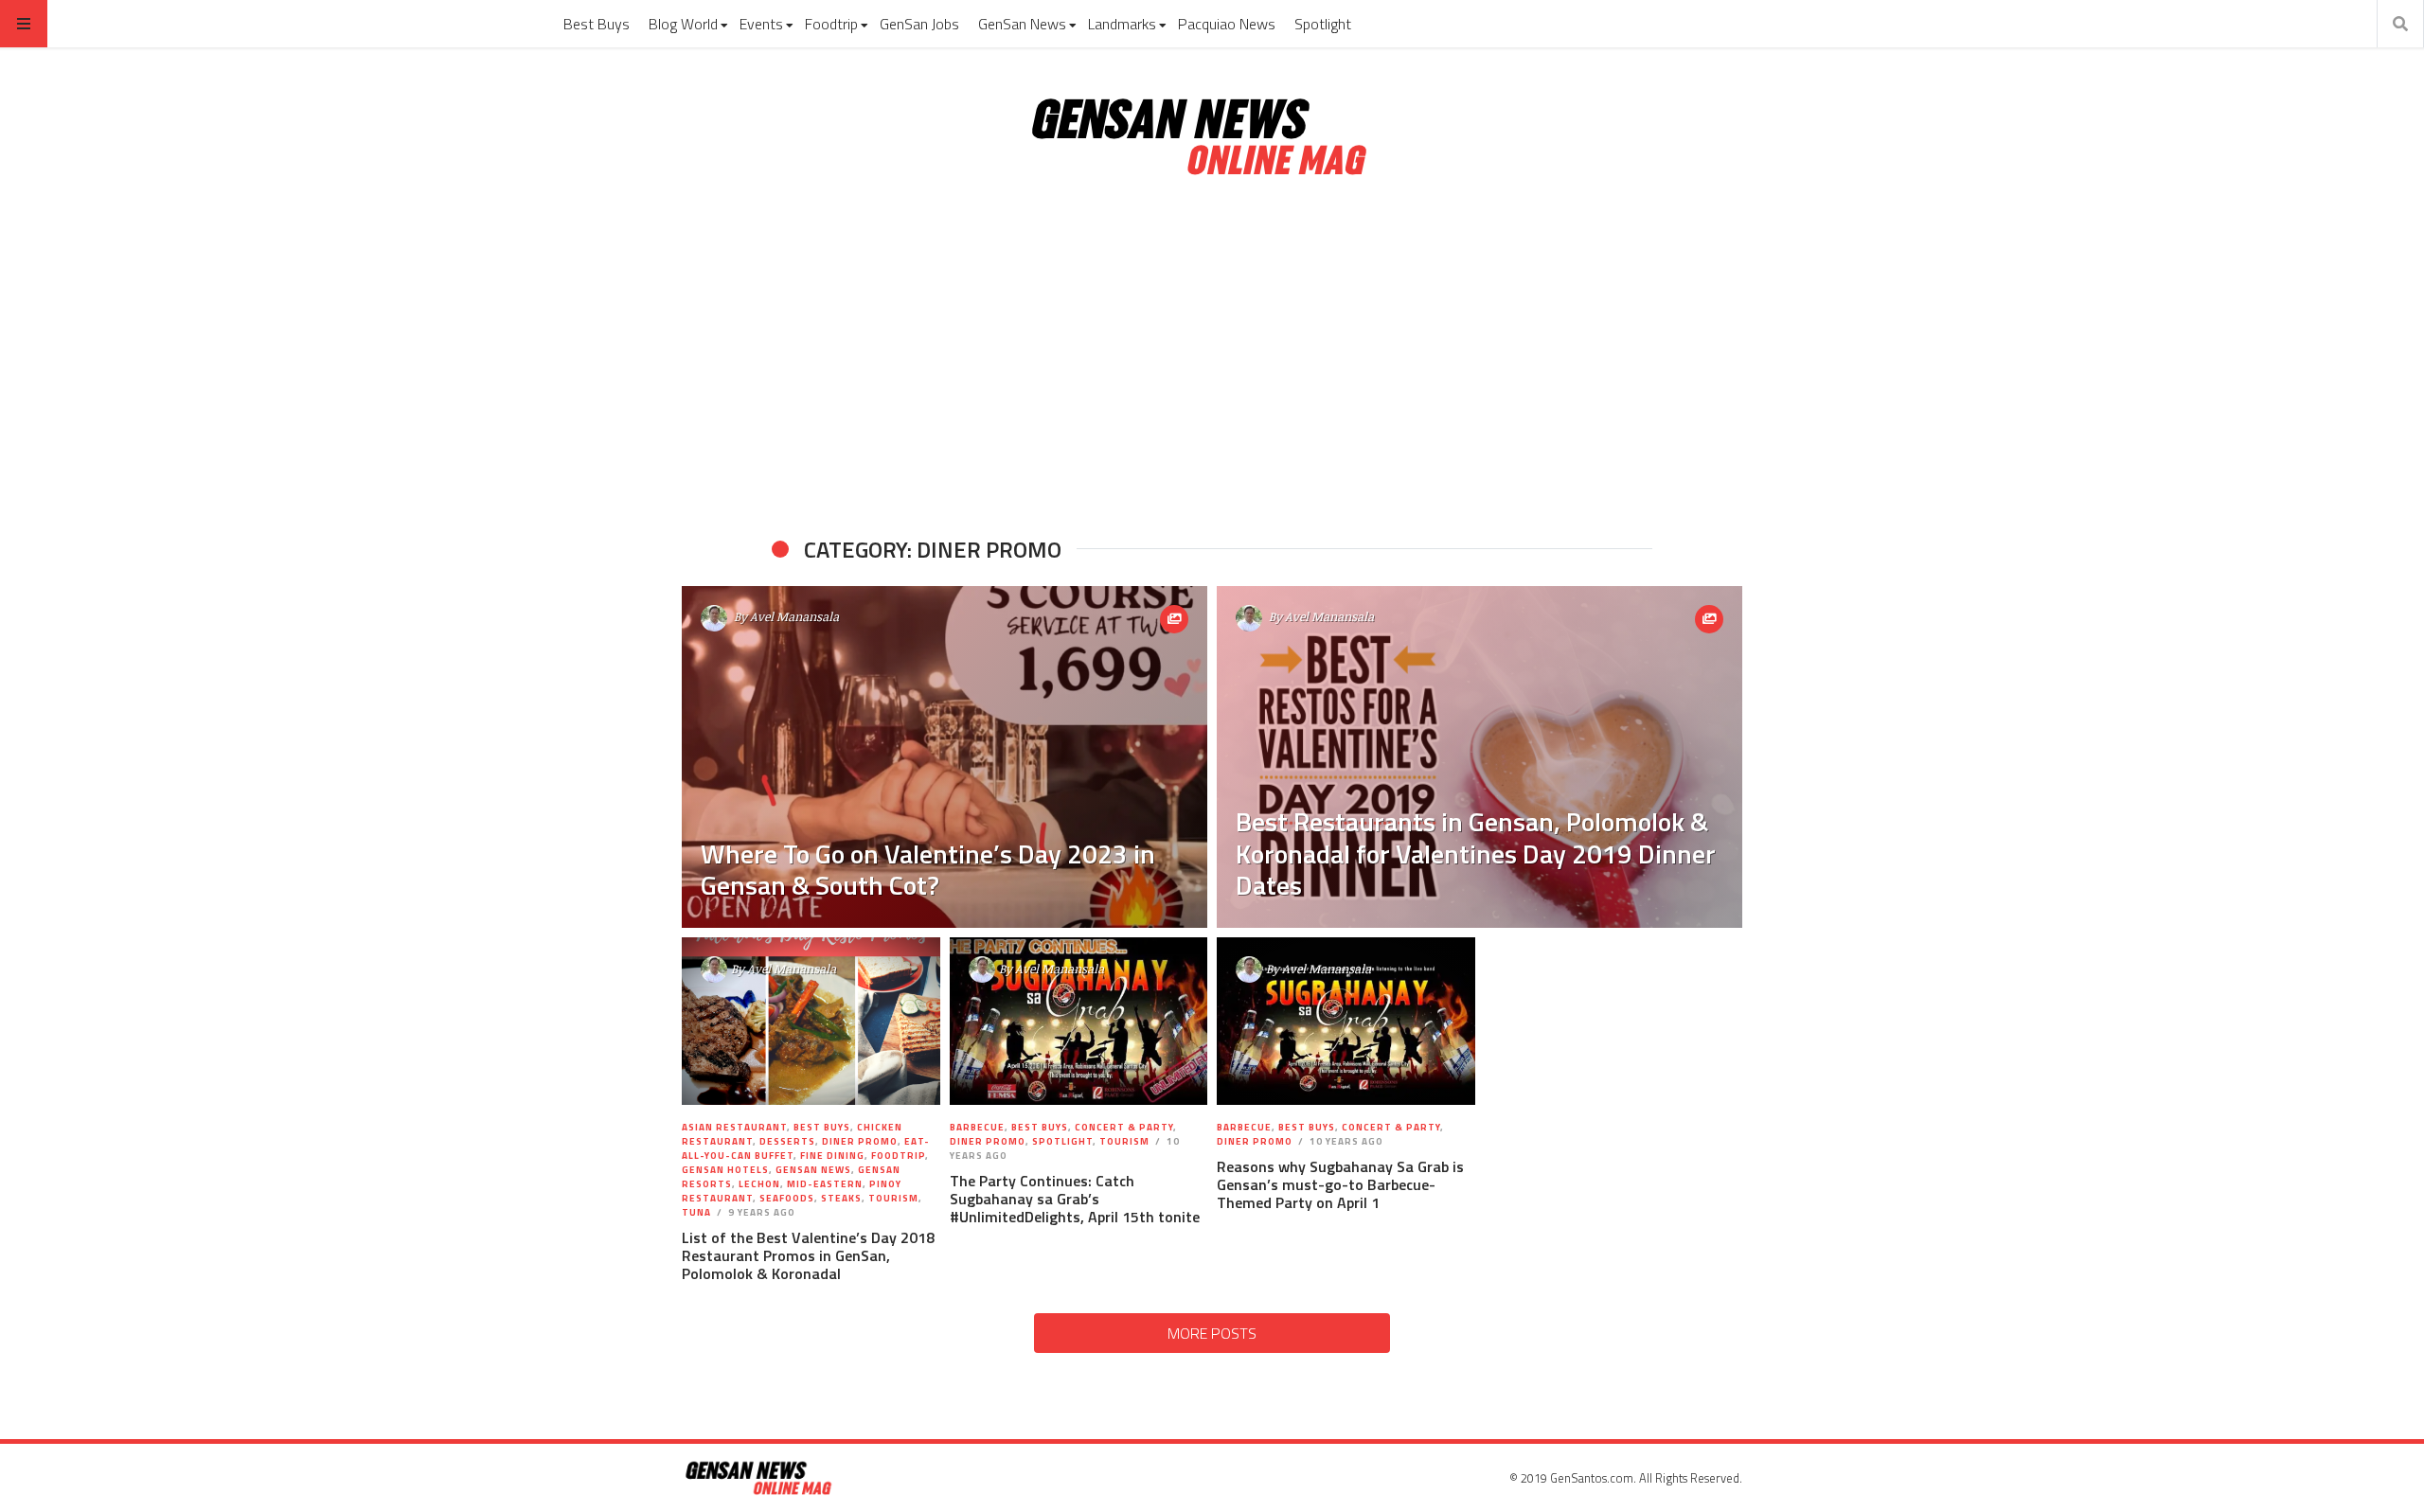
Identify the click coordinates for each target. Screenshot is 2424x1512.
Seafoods (787, 1198)
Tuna (696, 1212)
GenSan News (1022, 24)
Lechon (759, 1184)
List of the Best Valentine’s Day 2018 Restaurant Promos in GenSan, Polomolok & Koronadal (808, 1255)
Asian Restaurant (734, 1127)
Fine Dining (832, 1156)
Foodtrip (831, 24)
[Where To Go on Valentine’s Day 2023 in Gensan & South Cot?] (945, 757)
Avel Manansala (794, 616)
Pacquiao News (1227, 24)
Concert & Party (1124, 1127)
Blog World (683, 24)
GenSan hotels (725, 1170)
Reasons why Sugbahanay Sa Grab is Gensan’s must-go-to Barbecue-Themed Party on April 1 (1340, 1184)
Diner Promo (860, 1141)
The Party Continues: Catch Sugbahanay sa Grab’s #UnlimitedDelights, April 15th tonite (1075, 1199)
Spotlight (1323, 24)
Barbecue (977, 1127)
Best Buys (597, 24)
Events (761, 24)
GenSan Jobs (919, 24)
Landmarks (1122, 24)
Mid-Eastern (825, 1184)
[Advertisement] (1212, 358)
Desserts (787, 1141)
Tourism (893, 1198)
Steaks (841, 1198)
